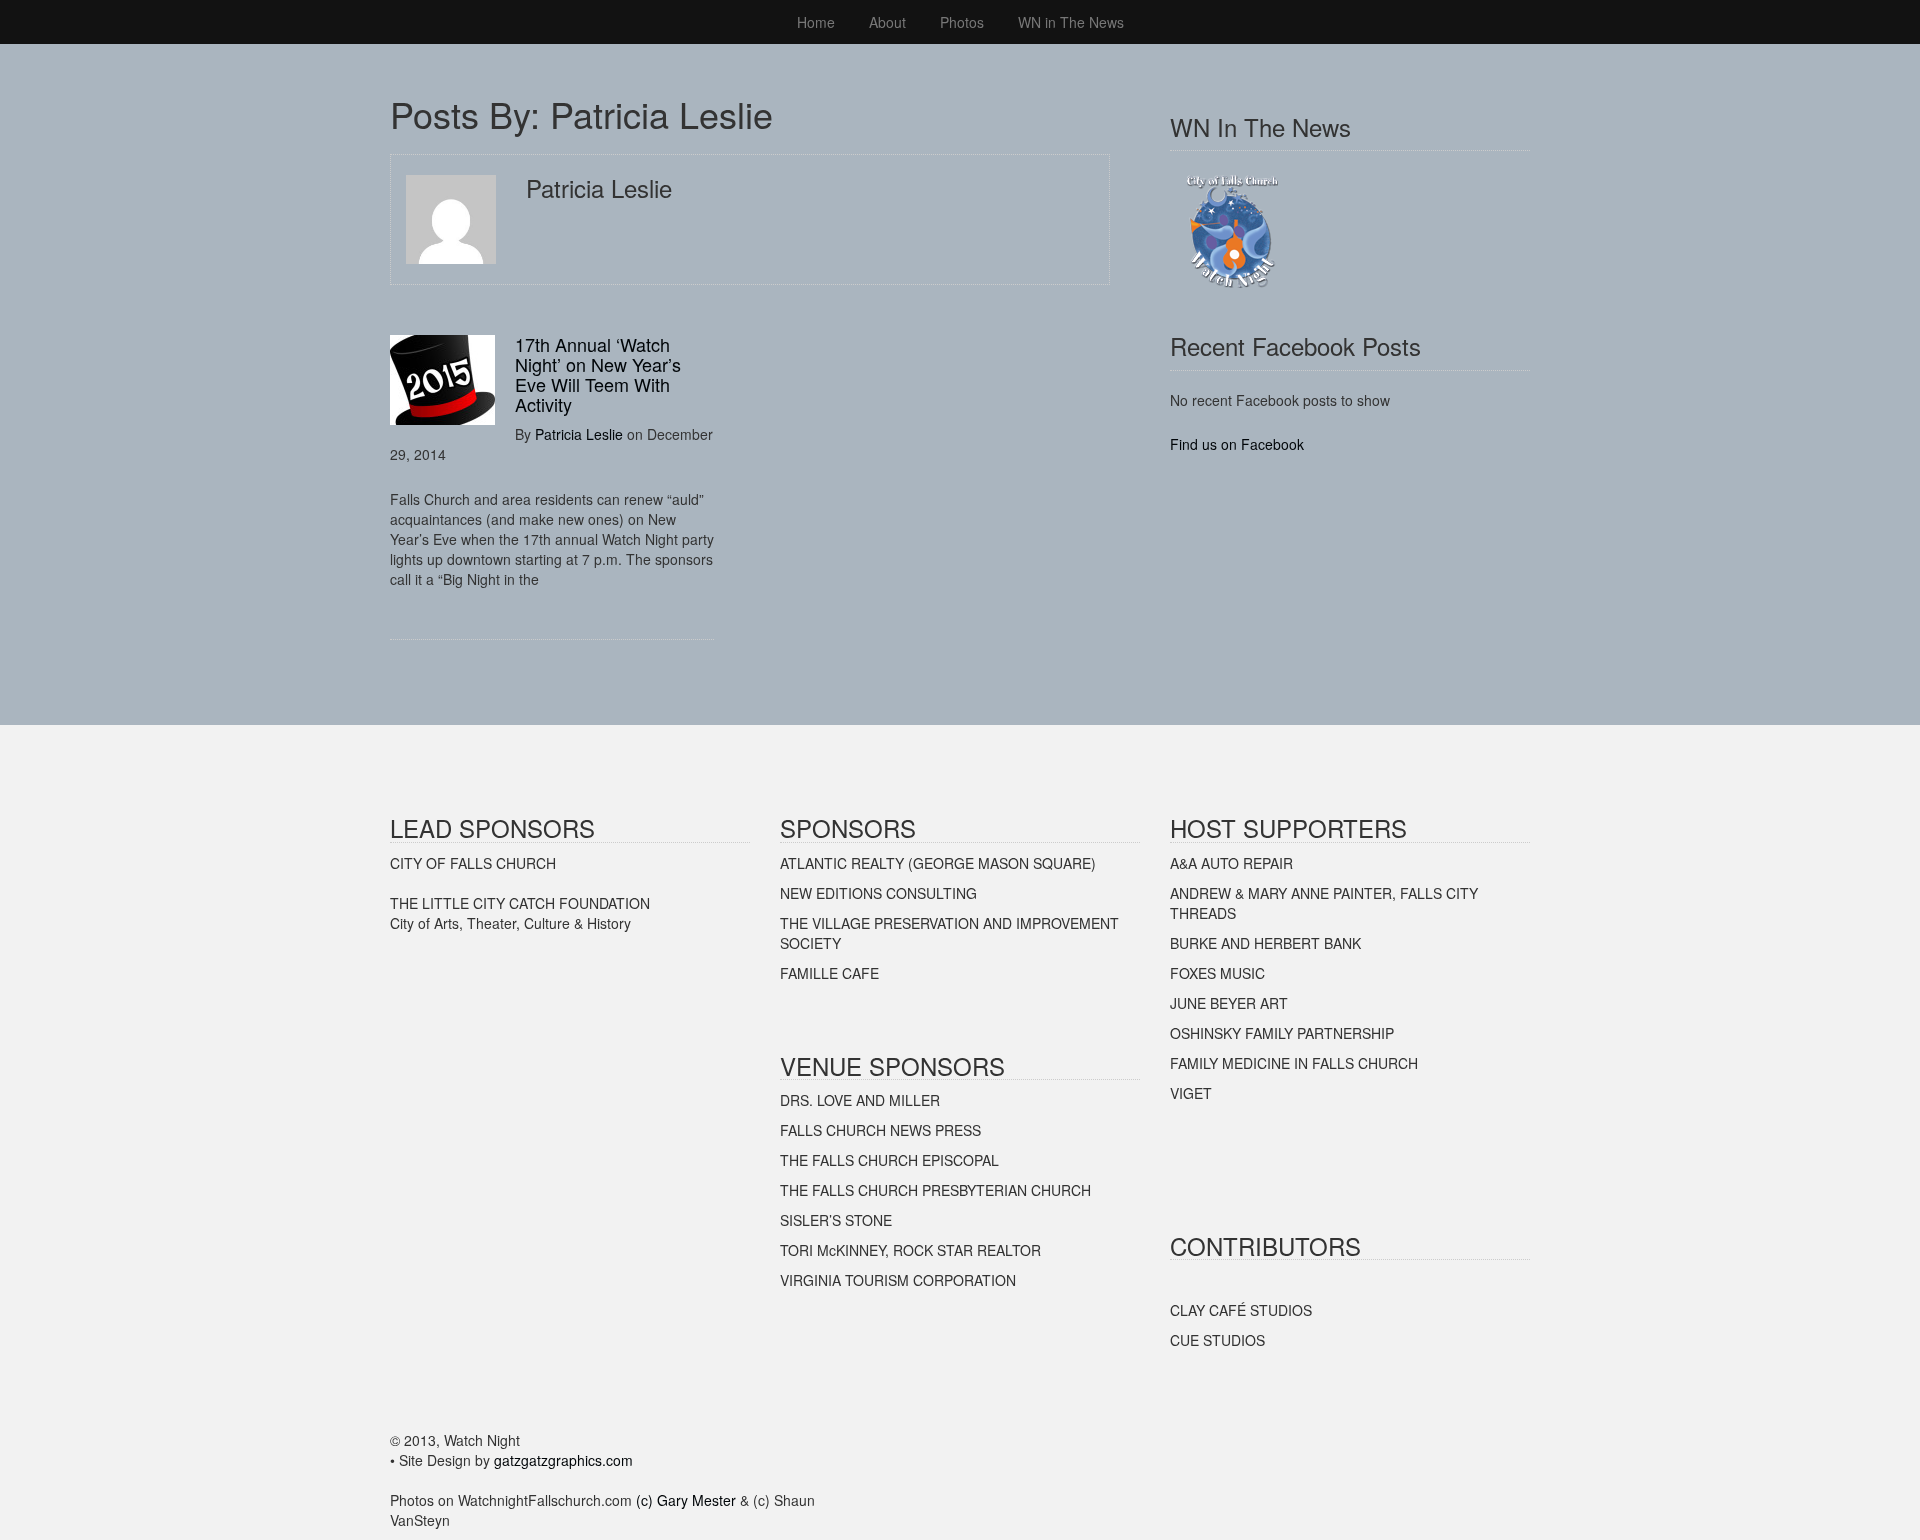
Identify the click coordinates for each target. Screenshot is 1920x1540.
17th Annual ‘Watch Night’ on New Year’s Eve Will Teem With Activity (598, 373)
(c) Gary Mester (686, 1500)
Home (816, 22)
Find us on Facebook (1237, 444)
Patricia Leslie (579, 434)
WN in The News (1071, 22)
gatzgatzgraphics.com (563, 1460)
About (887, 22)
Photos (962, 22)
